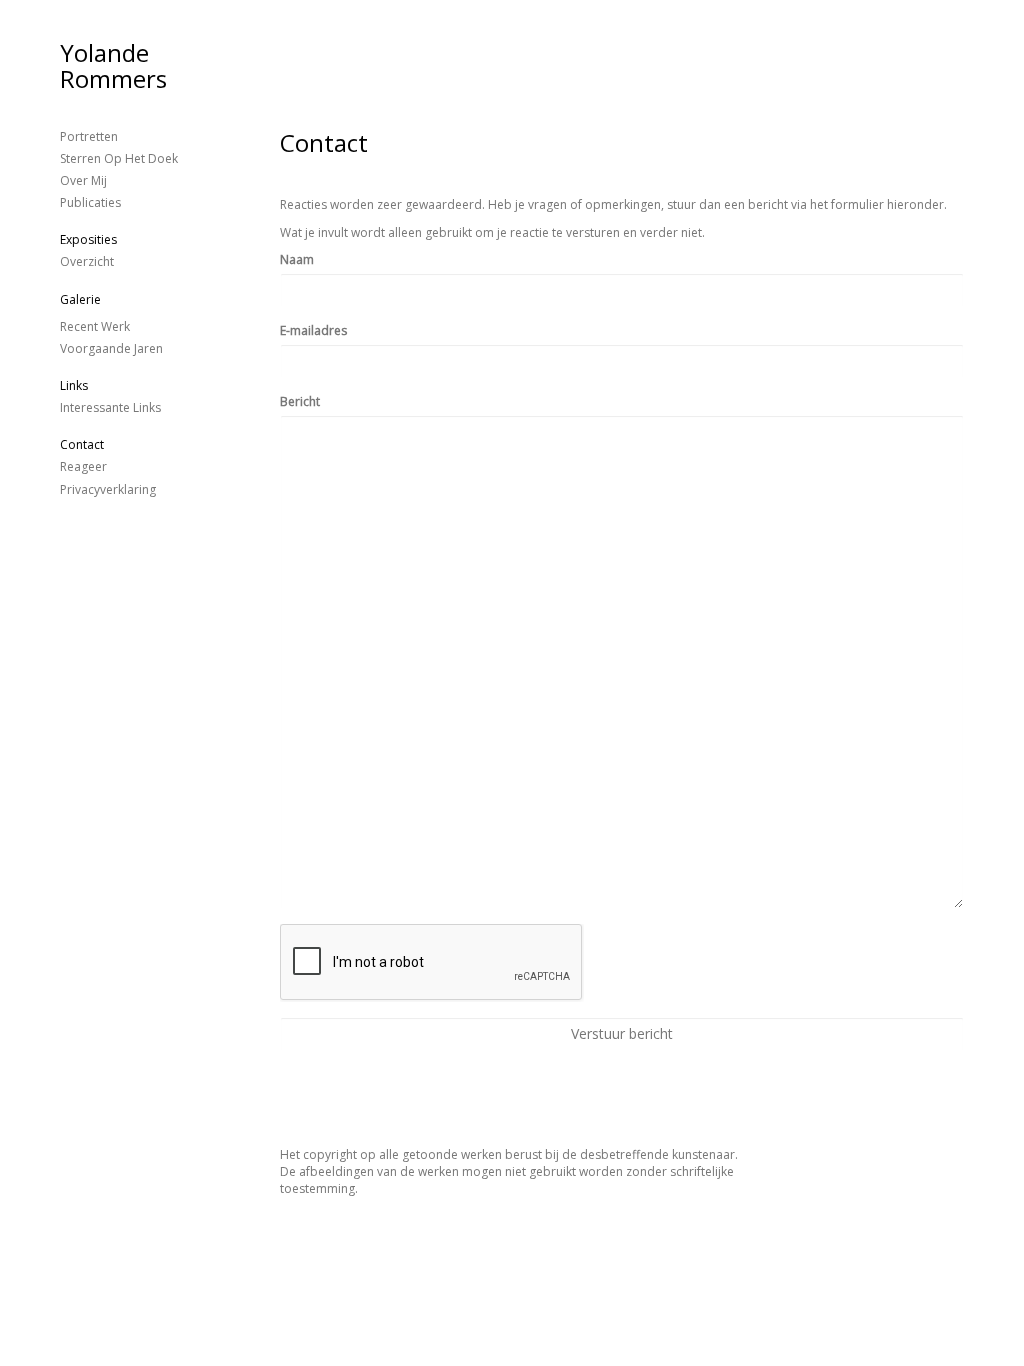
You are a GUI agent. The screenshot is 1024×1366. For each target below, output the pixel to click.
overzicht (87, 261)
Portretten (89, 136)
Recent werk (95, 326)
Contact (82, 444)
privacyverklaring (108, 489)
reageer (83, 466)
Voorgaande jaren (111, 348)
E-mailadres (313, 330)
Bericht (300, 401)
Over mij (83, 180)
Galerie (80, 299)
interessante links (110, 407)
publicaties (90, 202)
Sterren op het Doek (119, 158)
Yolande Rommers (113, 65)
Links (74, 385)
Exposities (88, 239)
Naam (297, 259)
